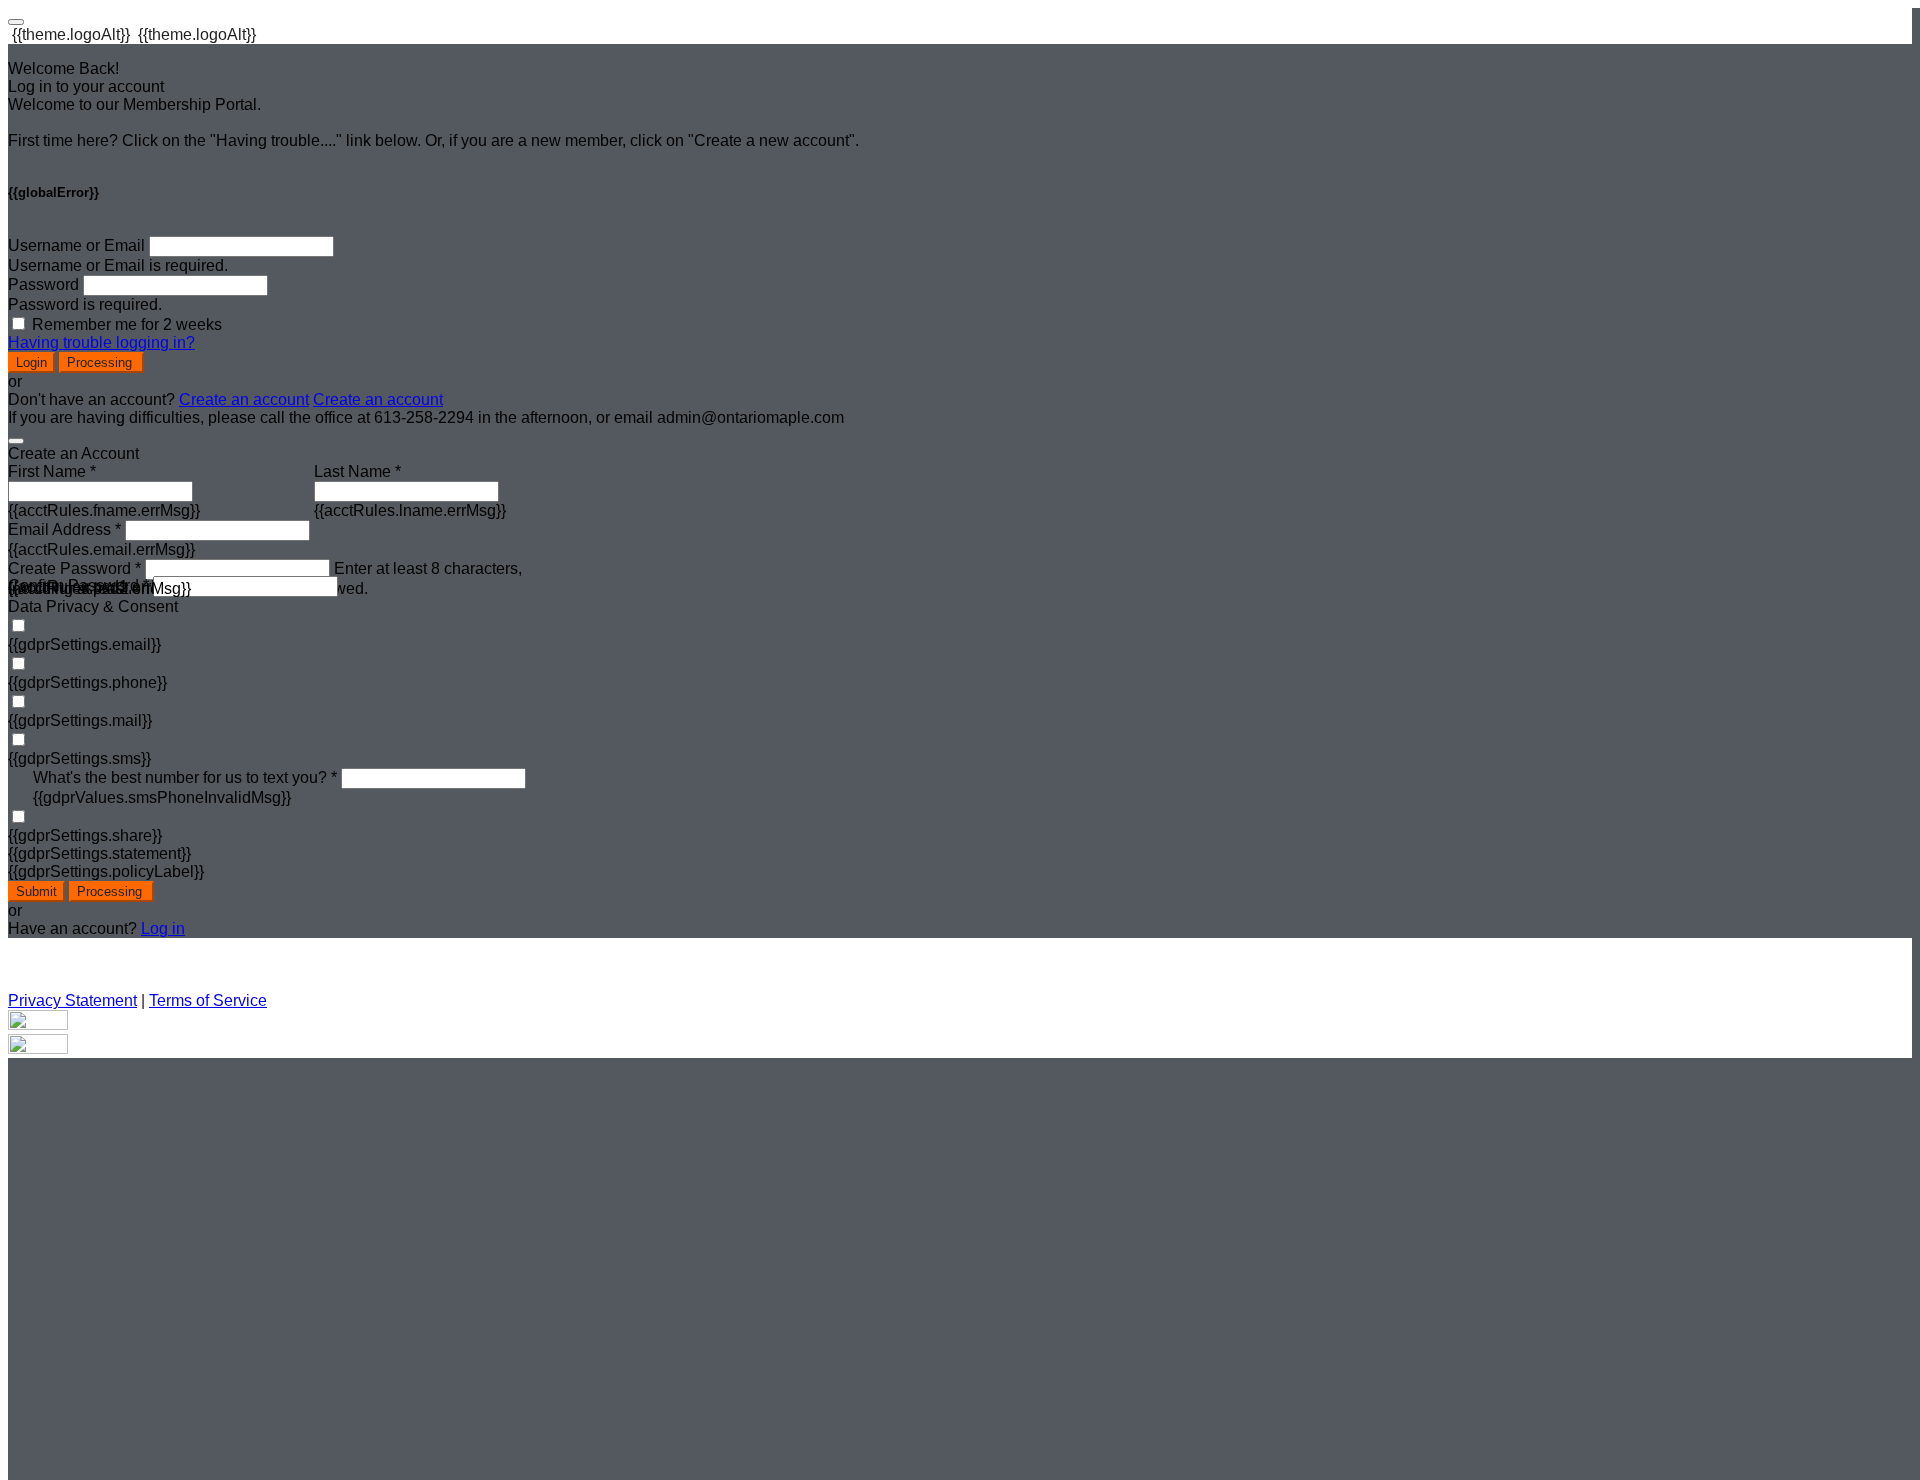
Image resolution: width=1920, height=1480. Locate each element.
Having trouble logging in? (101, 342)
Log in (163, 928)
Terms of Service (208, 1000)
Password (43, 284)
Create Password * (74, 568)
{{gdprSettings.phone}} (87, 682)
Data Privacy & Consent (93, 606)
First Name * (52, 471)
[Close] (16, 441)
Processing (101, 362)
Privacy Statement (72, 1000)
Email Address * (64, 529)
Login (31, 362)
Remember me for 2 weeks (127, 324)
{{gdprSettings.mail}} (80, 720)
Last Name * (357, 471)
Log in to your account (86, 86)
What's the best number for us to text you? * (185, 777)
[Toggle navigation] (16, 22)
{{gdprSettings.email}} (84, 644)
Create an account (244, 399)
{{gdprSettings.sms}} (79, 758)
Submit (36, 891)
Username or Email (76, 245)
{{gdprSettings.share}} (85, 835)
